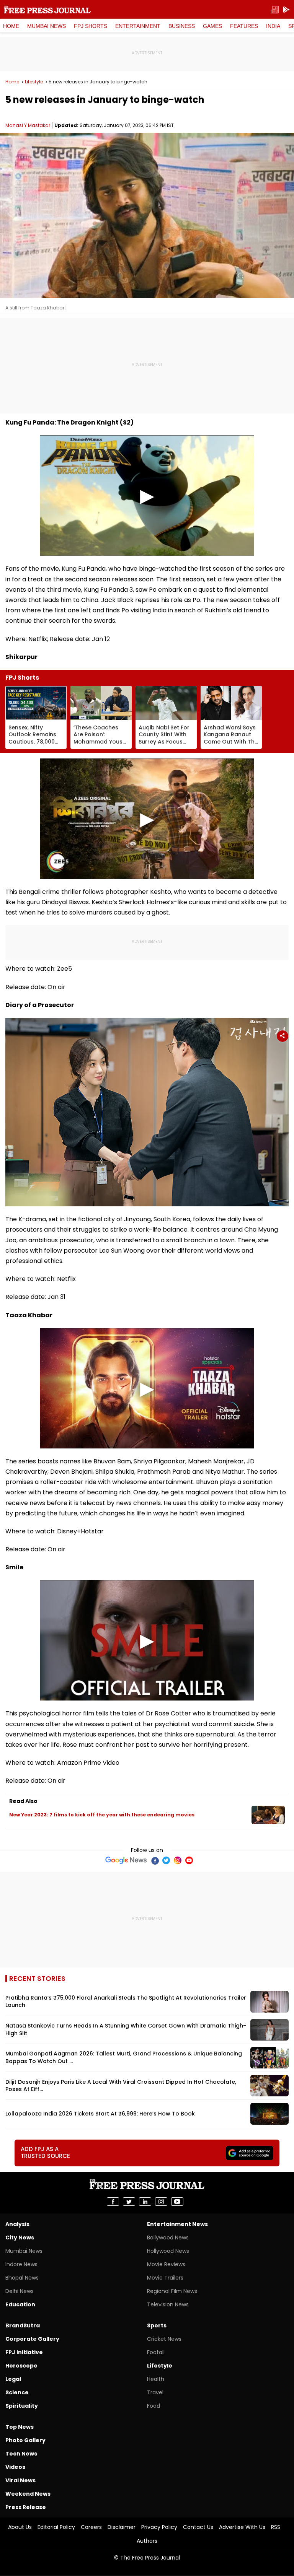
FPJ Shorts (91, 26)
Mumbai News (47, 26)
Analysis (17, 2224)
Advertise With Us (242, 2527)
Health (156, 2379)
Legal (13, 2379)
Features (244, 26)
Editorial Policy (56, 2527)
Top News (20, 2427)
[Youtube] (189, 1860)
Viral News (20, 2480)
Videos (15, 2467)
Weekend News (28, 2494)
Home (11, 26)
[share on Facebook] (113, 2202)
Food (154, 2406)
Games (212, 26)
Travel (155, 2392)
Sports (157, 2325)
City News (20, 2238)
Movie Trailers (165, 2278)
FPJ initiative (24, 2352)
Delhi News (20, 2291)
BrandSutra (23, 2325)
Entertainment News (177, 2224)
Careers (91, 2527)
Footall (156, 2352)
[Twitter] (166, 1860)
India (273, 26)
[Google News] (126, 1860)
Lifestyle (34, 82)
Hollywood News (168, 2251)
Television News (168, 2304)
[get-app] (286, 10)
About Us (20, 2527)
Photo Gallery (25, 2440)
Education (20, 2304)
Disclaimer (122, 2527)
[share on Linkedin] (145, 2202)
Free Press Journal (47, 10)
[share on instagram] (161, 2202)
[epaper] (275, 10)
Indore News (21, 2264)
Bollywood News (168, 2238)
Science (17, 2392)
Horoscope (21, 2366)
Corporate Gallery (32, 2339)
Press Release (26, 2507)
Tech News (21, 2454)
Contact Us (198, 2527)
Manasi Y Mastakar (28, 125)
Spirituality (22, 2406)
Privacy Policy (159, 2527)
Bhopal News (22, 2278)
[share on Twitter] (129, 2202)
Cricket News (164, 2339)
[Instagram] (178, 1860)
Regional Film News (172, 2291)
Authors (147, 2541)
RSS (276, 2527)
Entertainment (138, 26)
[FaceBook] (155, 1860)
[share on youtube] (177, 2202)
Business (182, 26)
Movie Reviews (166, 2264)
